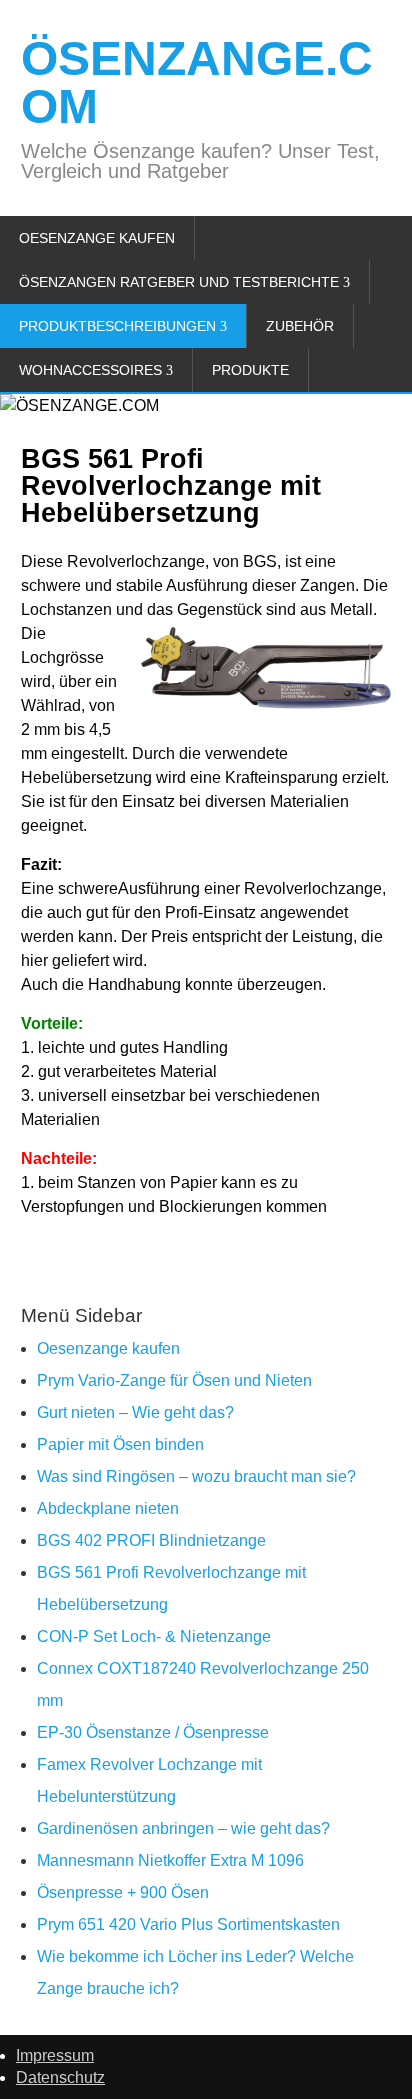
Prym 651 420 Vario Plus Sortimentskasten (188, 1924)
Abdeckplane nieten (108, 1508)
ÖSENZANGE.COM (197, 82)
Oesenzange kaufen (97, 238)
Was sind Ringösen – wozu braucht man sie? (196, 1476)
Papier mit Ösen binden (120, 1444)
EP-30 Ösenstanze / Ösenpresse (153, 1732)
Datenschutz (60, 2077)
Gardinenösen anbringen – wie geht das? (183, 1828)
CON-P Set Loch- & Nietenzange (154, 1636)
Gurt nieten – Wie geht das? (135, 1412)
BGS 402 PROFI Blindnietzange (151, 1540)
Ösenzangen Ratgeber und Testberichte (179, 282)
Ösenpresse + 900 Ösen (123, 1892)
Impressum (55, 2055)
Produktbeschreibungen (117, 326)
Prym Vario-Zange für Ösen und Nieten (174, 1380)
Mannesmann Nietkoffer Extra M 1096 (170, 1860)
